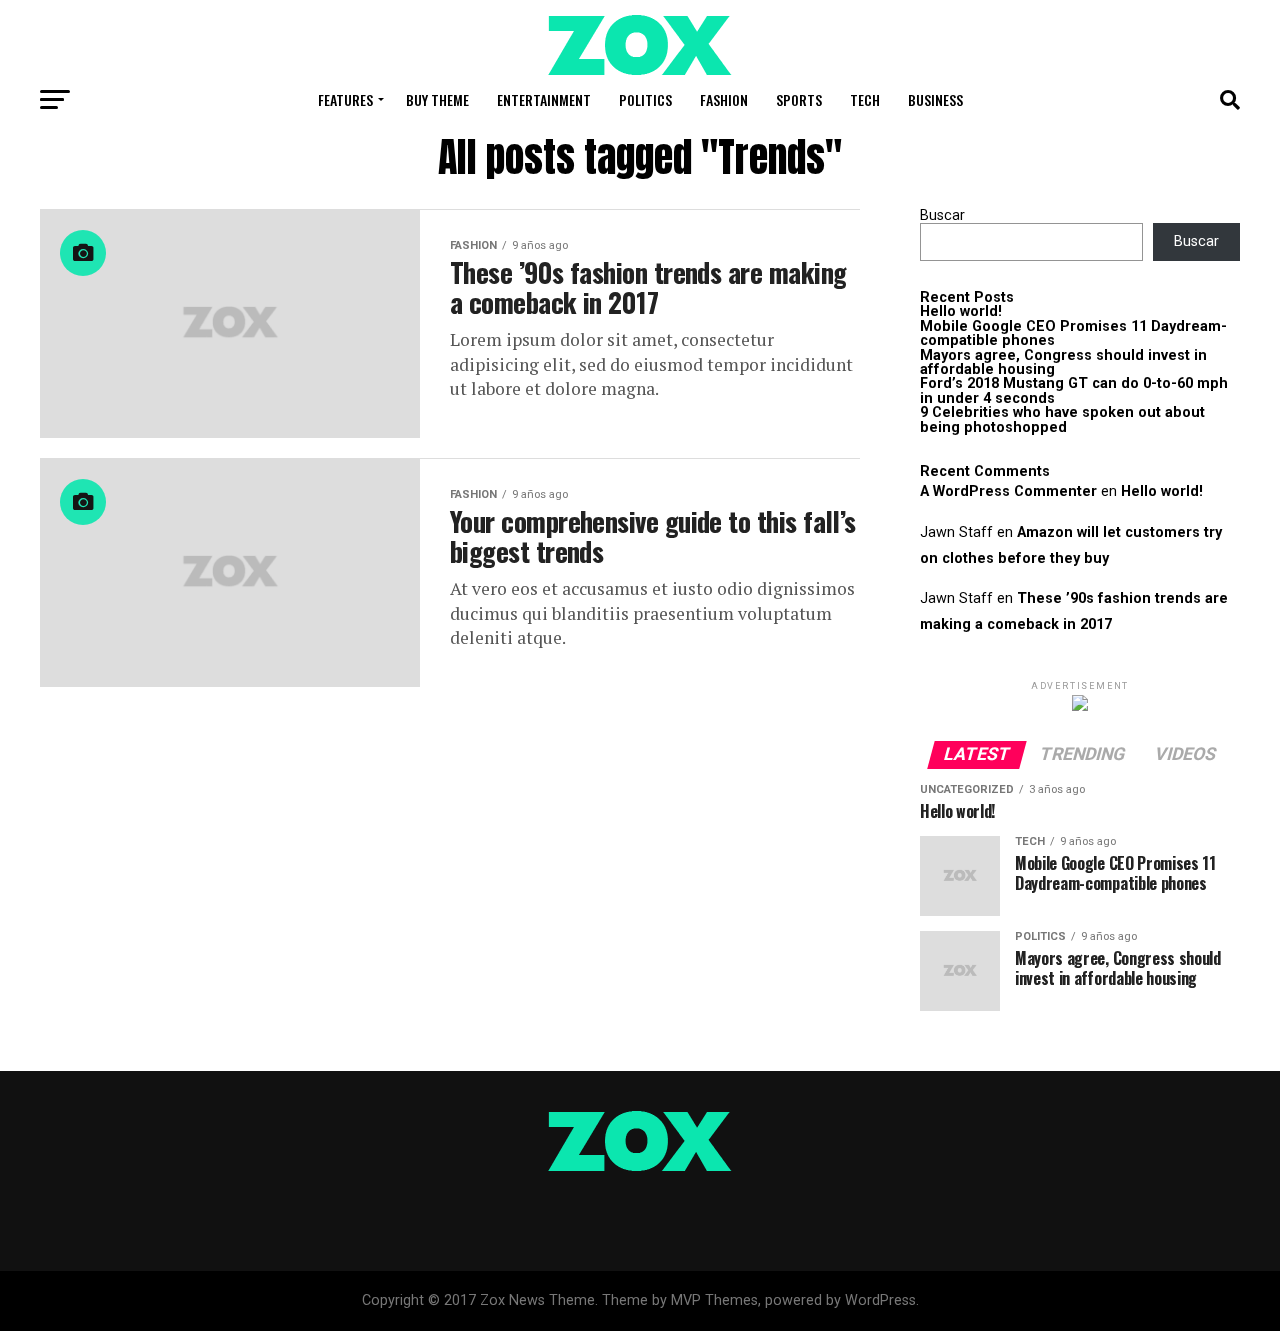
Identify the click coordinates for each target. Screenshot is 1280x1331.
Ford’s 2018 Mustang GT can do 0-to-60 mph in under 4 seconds (1074, 390)
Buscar (942, 215)
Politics (645, 99)
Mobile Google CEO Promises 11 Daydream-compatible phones (1073, 333)
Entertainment (544, 99)
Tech (865, 99)
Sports (799, 99)
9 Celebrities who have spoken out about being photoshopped (1062, 419)
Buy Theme (437, 99)
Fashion (724, 99)
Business (935, 99)
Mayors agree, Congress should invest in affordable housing (1063, 362)
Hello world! (961, 311)
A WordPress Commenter (1008, 491)
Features (345, 99)
